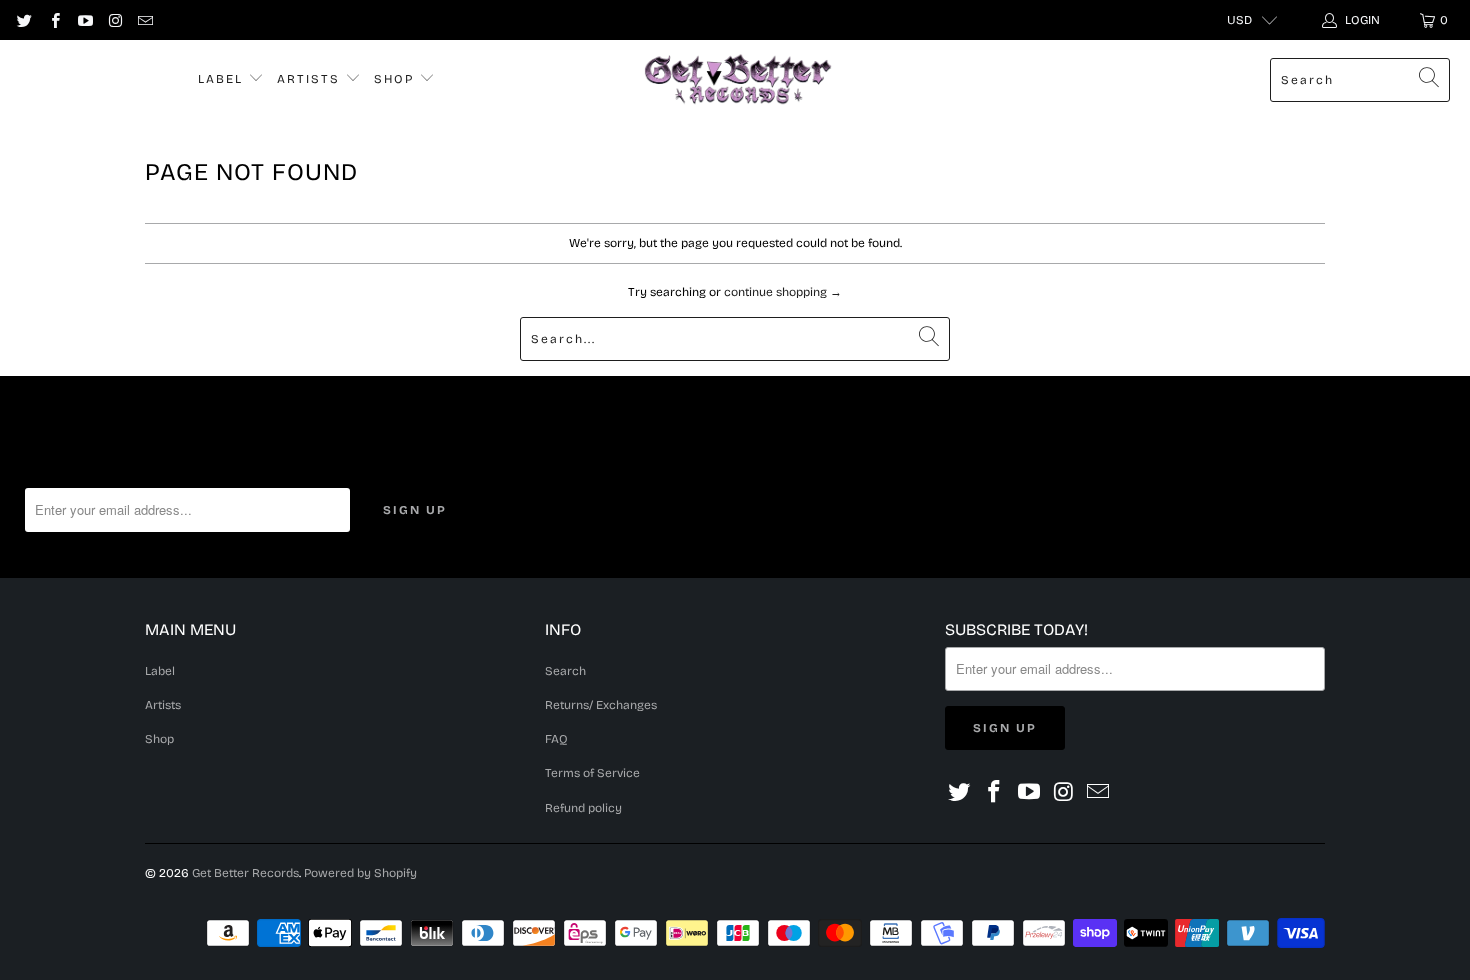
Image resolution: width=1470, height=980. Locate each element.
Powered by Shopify (360, 873)
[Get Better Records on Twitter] (23, 20)
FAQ (556, 739)
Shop (396, 79)
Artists (311, 79)
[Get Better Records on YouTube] (84, 20)
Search (565, 671)
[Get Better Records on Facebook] (53, 20)
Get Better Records (245, 873)
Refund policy (583, 808)
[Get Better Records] (738, 80)
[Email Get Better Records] (144, 20)
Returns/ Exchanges (601, 705)
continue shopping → (783, 292)
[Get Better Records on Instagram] (114, 20)
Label (223, 79)
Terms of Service (592, 773)
